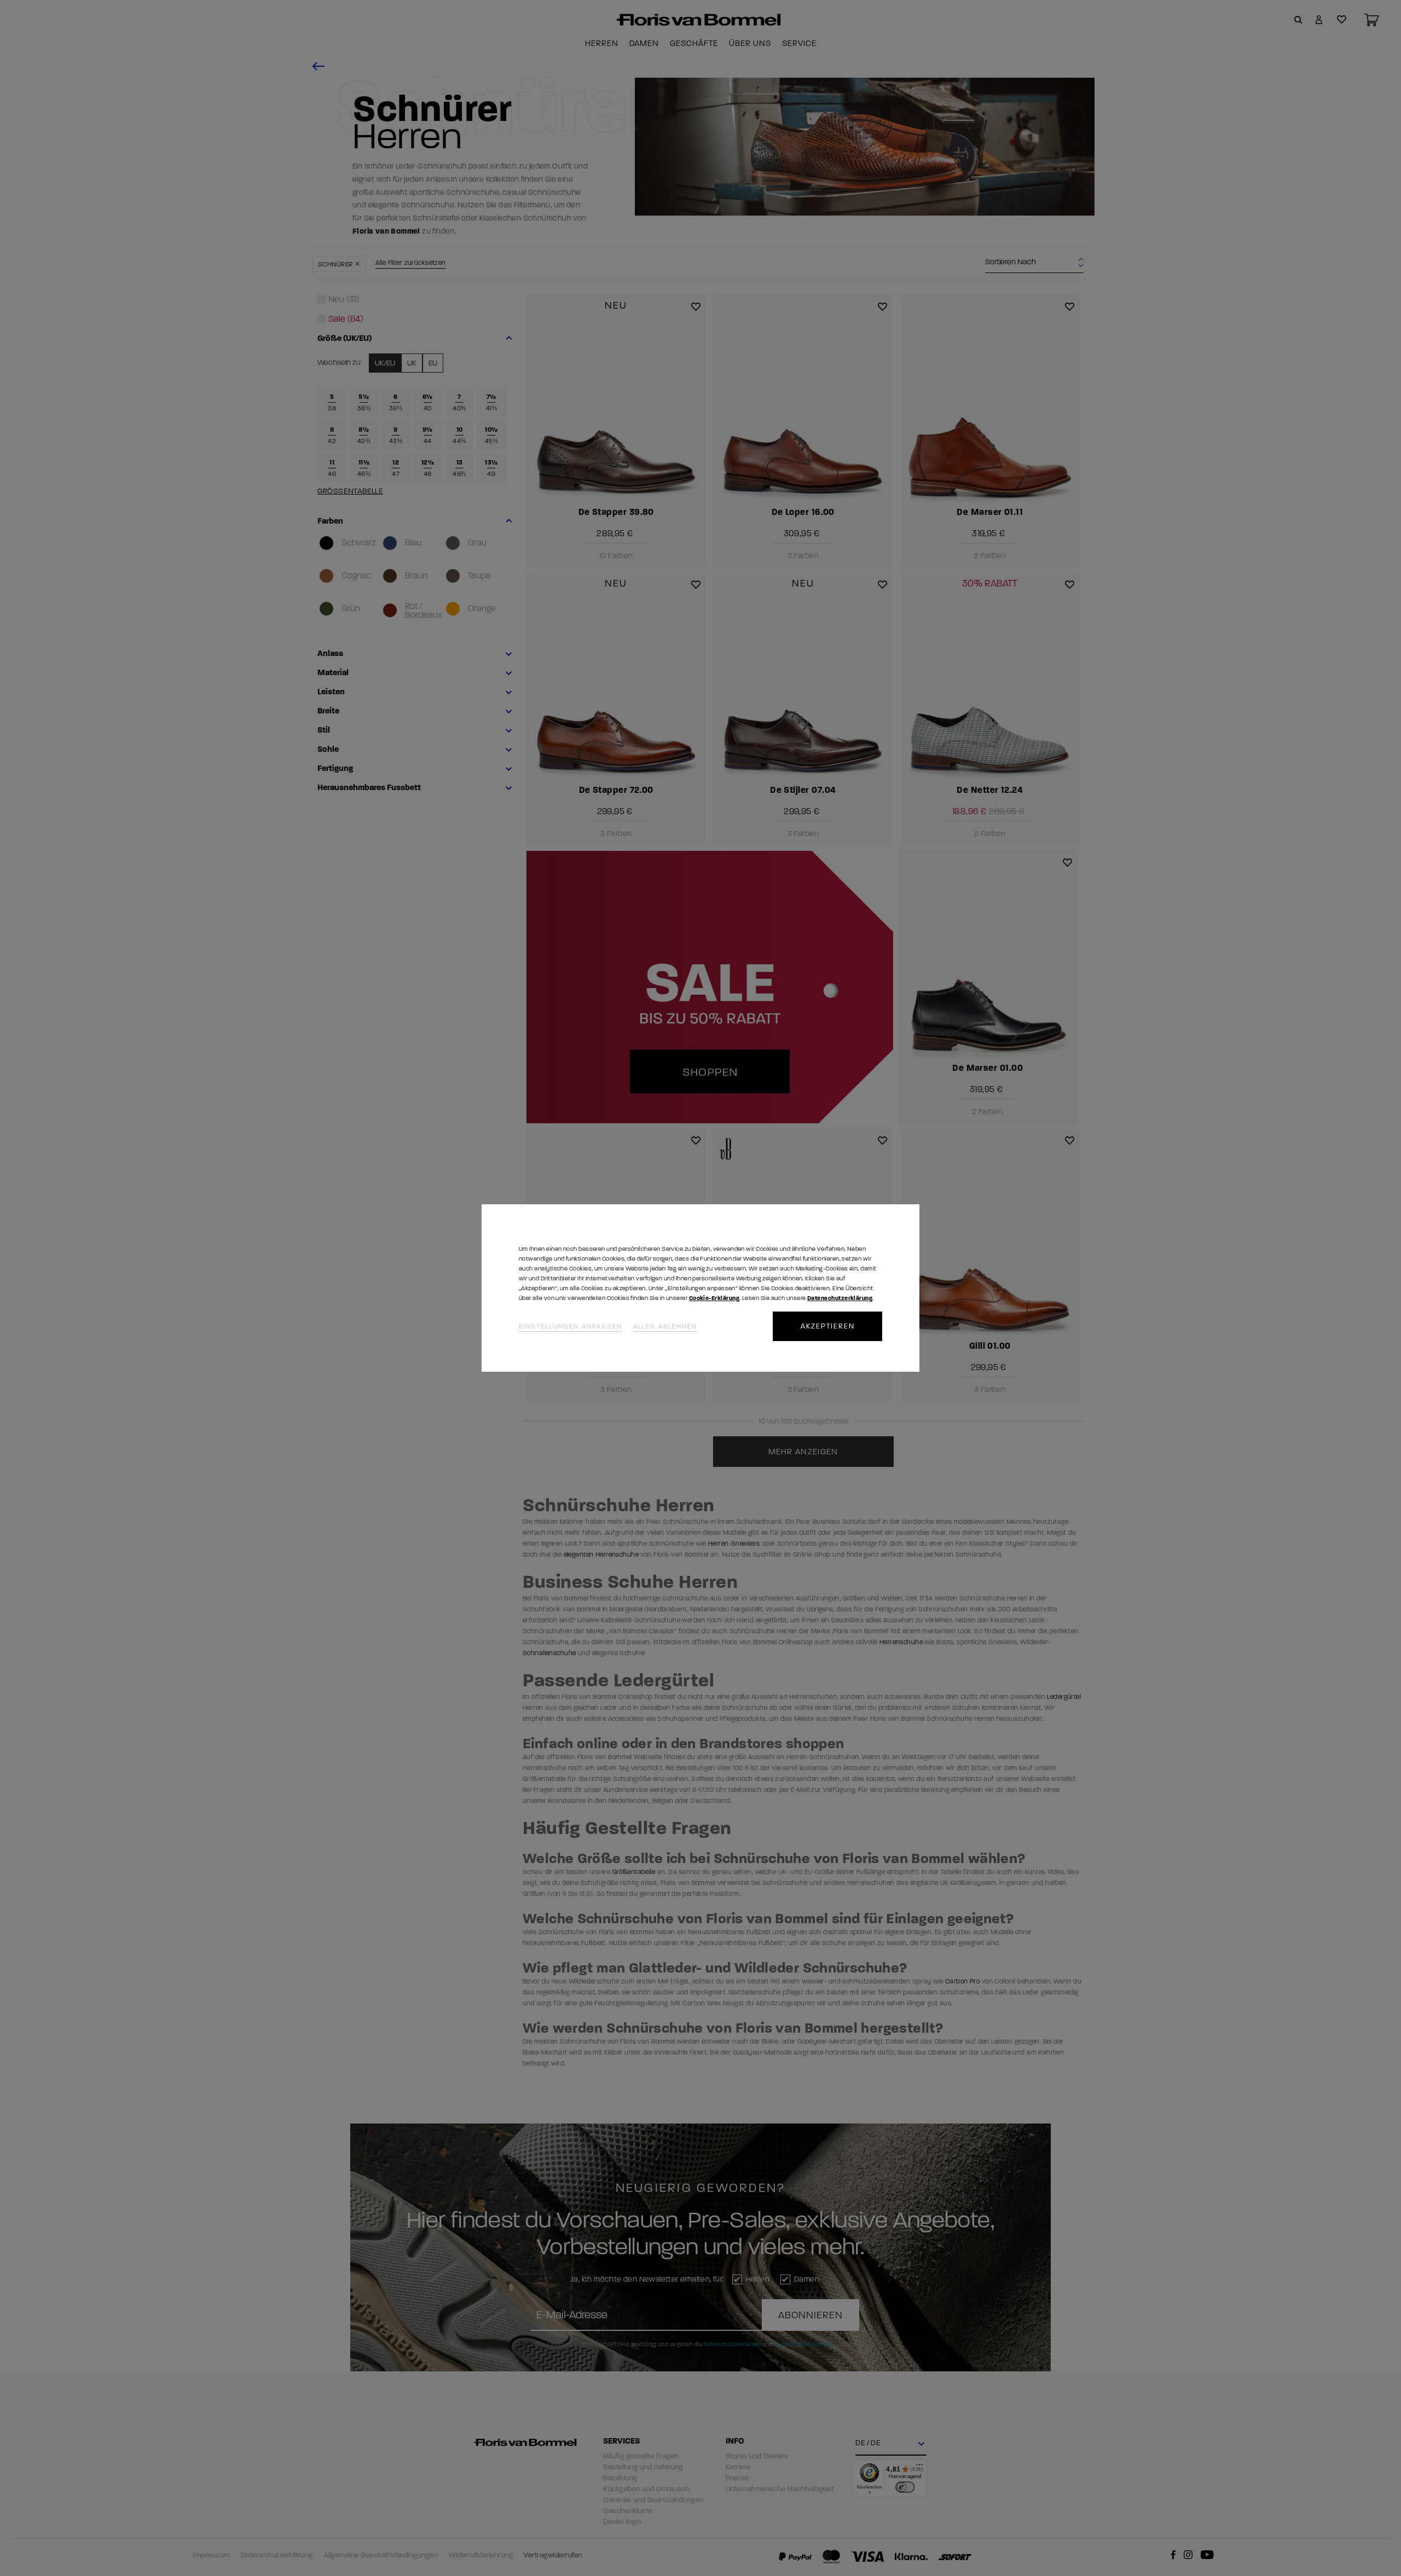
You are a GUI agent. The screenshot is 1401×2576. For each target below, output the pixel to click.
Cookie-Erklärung (714, 1298)
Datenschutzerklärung (840, 1298)
